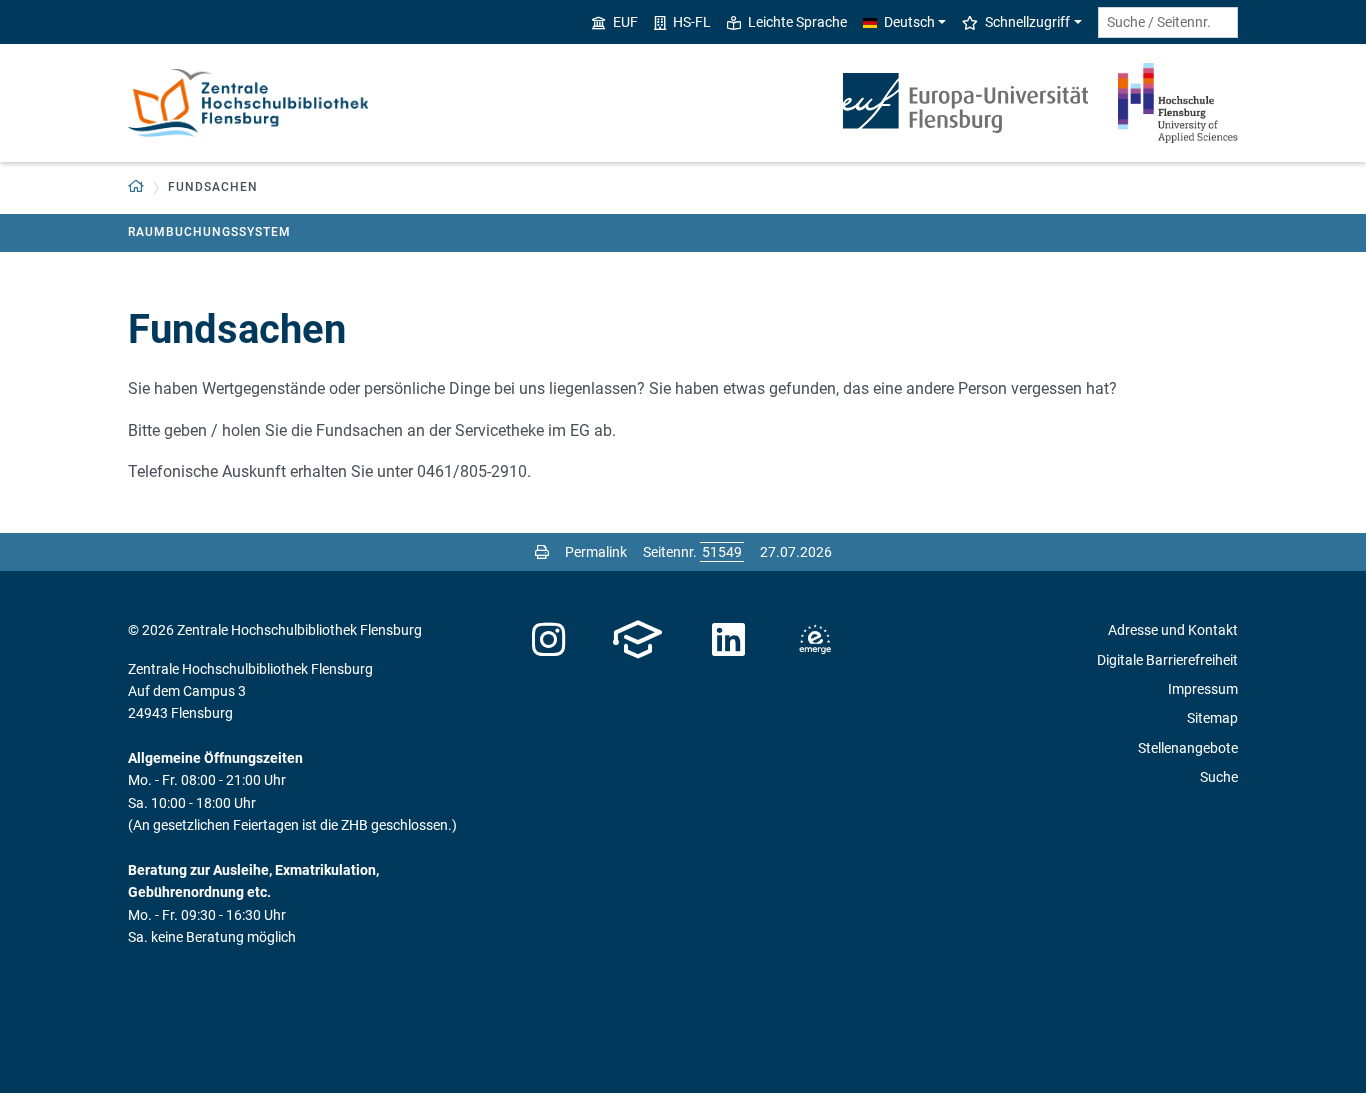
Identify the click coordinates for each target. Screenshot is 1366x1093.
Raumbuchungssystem (209, 232)
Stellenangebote (1188, 748)
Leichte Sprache (797, 22)
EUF (625, 22)
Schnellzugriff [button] (1027, 22)
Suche (1219, 777)
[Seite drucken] (542, 552)
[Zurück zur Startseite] (248, 103)
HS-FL (692, 22)
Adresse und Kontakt (1173, 630)
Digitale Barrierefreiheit (1167, 660)
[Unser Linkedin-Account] (729, 640)
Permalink (596, 552)
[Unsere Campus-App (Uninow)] (637, 640)
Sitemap (1212, 718)
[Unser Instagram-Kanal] (548, 640)
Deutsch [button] (909, 22)
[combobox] (1168, 22)
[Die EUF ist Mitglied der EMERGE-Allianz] (815, 640)
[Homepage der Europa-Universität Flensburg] (965, 103)
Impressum (1203, 689)
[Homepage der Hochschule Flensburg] (1178, 103)
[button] (136, 187)
